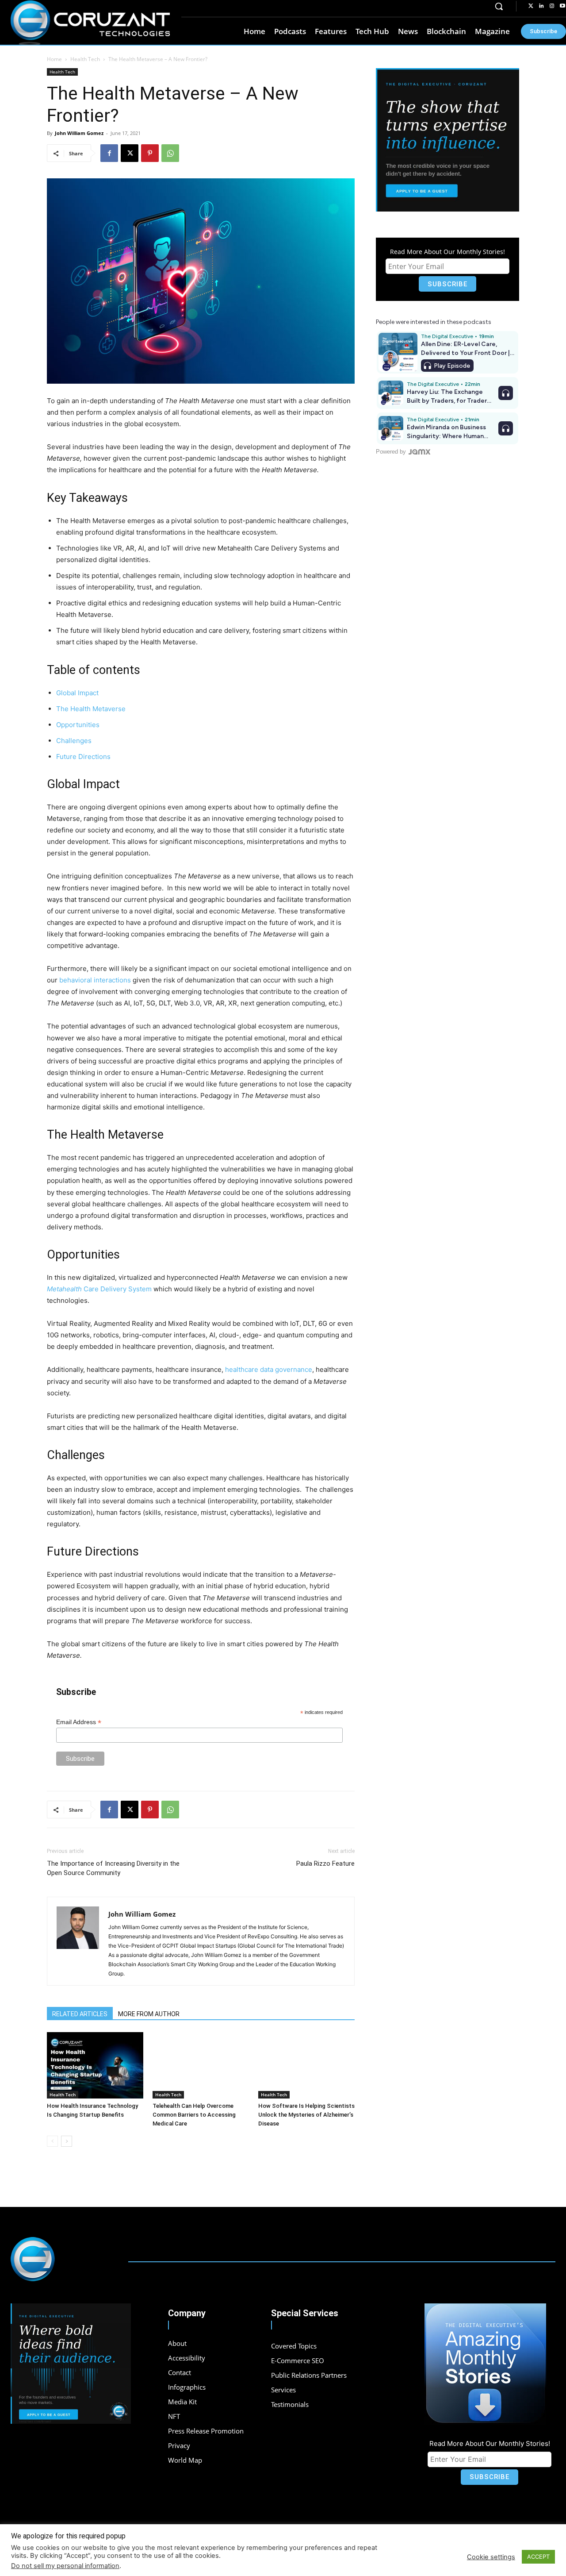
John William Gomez (79, 133)
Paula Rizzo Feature (325, 1864)
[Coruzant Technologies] (90, 23)
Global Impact (77, 693)
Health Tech (85, 59)
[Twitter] (531, 6)
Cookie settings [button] (491, 2557)
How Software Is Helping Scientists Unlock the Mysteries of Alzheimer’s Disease (306, 2115)
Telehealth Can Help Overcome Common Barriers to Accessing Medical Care (194, 2115)
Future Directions (83, 757)
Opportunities (78, 725)
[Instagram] (552, 6)
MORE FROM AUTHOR (149, 2014)
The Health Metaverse (91, 709)
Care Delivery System (99, 1289)
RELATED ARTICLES (80, 2014)
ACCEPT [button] (538, 2557)
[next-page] (67, 2141)
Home (54, 59)
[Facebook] (109, 153)
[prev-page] (52, 2141)
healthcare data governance (269, 1369)
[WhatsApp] (170, 153)
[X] (130, 153)
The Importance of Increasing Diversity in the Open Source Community (113, 1868)
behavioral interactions (95, 980)
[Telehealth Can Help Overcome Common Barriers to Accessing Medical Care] (201, 2065)
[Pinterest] (150, 153)
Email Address (79, 1722)
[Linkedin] (541, 6)
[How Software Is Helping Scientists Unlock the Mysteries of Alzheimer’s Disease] (306, 2065)
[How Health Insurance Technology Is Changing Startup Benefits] (95, 2065)
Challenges (74, 741)
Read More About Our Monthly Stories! (447, 252)
